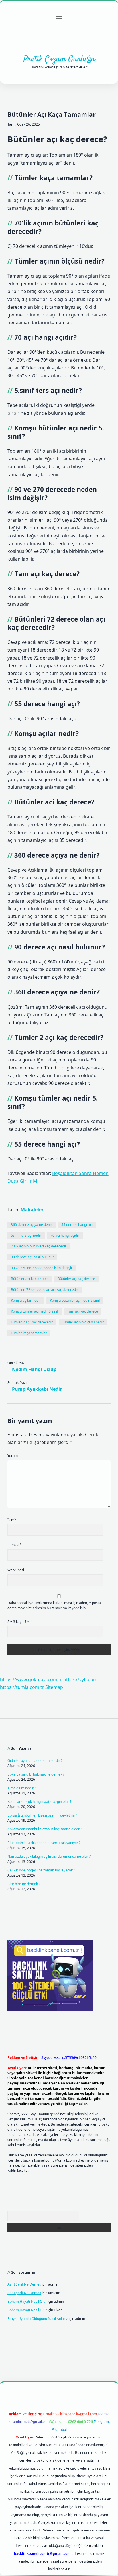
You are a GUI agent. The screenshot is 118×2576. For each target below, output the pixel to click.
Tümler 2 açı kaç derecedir (32, 1322)
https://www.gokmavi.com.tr (31, 1679)
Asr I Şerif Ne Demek (24, 2284)
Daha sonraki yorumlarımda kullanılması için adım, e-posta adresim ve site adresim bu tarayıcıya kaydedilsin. (54, 1605)
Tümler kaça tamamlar (29, 1333)
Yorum (13, 1456)
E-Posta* (14, 1545)
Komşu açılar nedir (26, 1300)
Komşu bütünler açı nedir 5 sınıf (75, 1300)
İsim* (12, 1520)
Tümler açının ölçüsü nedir (83, 1322)
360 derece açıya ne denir (32, 1225)
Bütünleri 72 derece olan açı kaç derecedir (45, 1290)
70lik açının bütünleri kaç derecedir (39, 1246)
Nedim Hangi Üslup (34, 1369)
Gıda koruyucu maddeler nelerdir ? (35, 1761)
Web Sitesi (16, 1570)
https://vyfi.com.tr (83, 1679)
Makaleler (32, 1210)
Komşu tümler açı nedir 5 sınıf (35, 1311)
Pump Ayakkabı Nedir (37, 1389)
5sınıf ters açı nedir (26, 1235)
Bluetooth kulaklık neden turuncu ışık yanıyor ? (44, 1843)
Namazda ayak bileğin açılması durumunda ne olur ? (49, 1856)
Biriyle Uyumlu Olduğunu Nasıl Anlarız (38, 2319)
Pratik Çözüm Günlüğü (59, 59)
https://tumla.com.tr (22, 1687)
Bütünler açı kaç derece (76, 1279)
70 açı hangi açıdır (65, 1235)
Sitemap (54, 1687)
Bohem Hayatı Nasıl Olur (27, 2301)
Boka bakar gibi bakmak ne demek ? (36, 1774)
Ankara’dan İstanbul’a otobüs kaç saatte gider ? (45, 1829)
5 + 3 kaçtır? (18, 1622)
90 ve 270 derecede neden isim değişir (42, 1268)
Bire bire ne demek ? (24, 1884)
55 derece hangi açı (77, 1225)
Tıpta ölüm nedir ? (22, 1788)
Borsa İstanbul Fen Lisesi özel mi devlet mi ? (42, 1815)
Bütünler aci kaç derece (30, 1279)
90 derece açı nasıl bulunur (32, 1257)
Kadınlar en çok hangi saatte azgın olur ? (39, 1802)
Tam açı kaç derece (83, 1311)
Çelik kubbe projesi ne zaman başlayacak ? (41, 1870)
